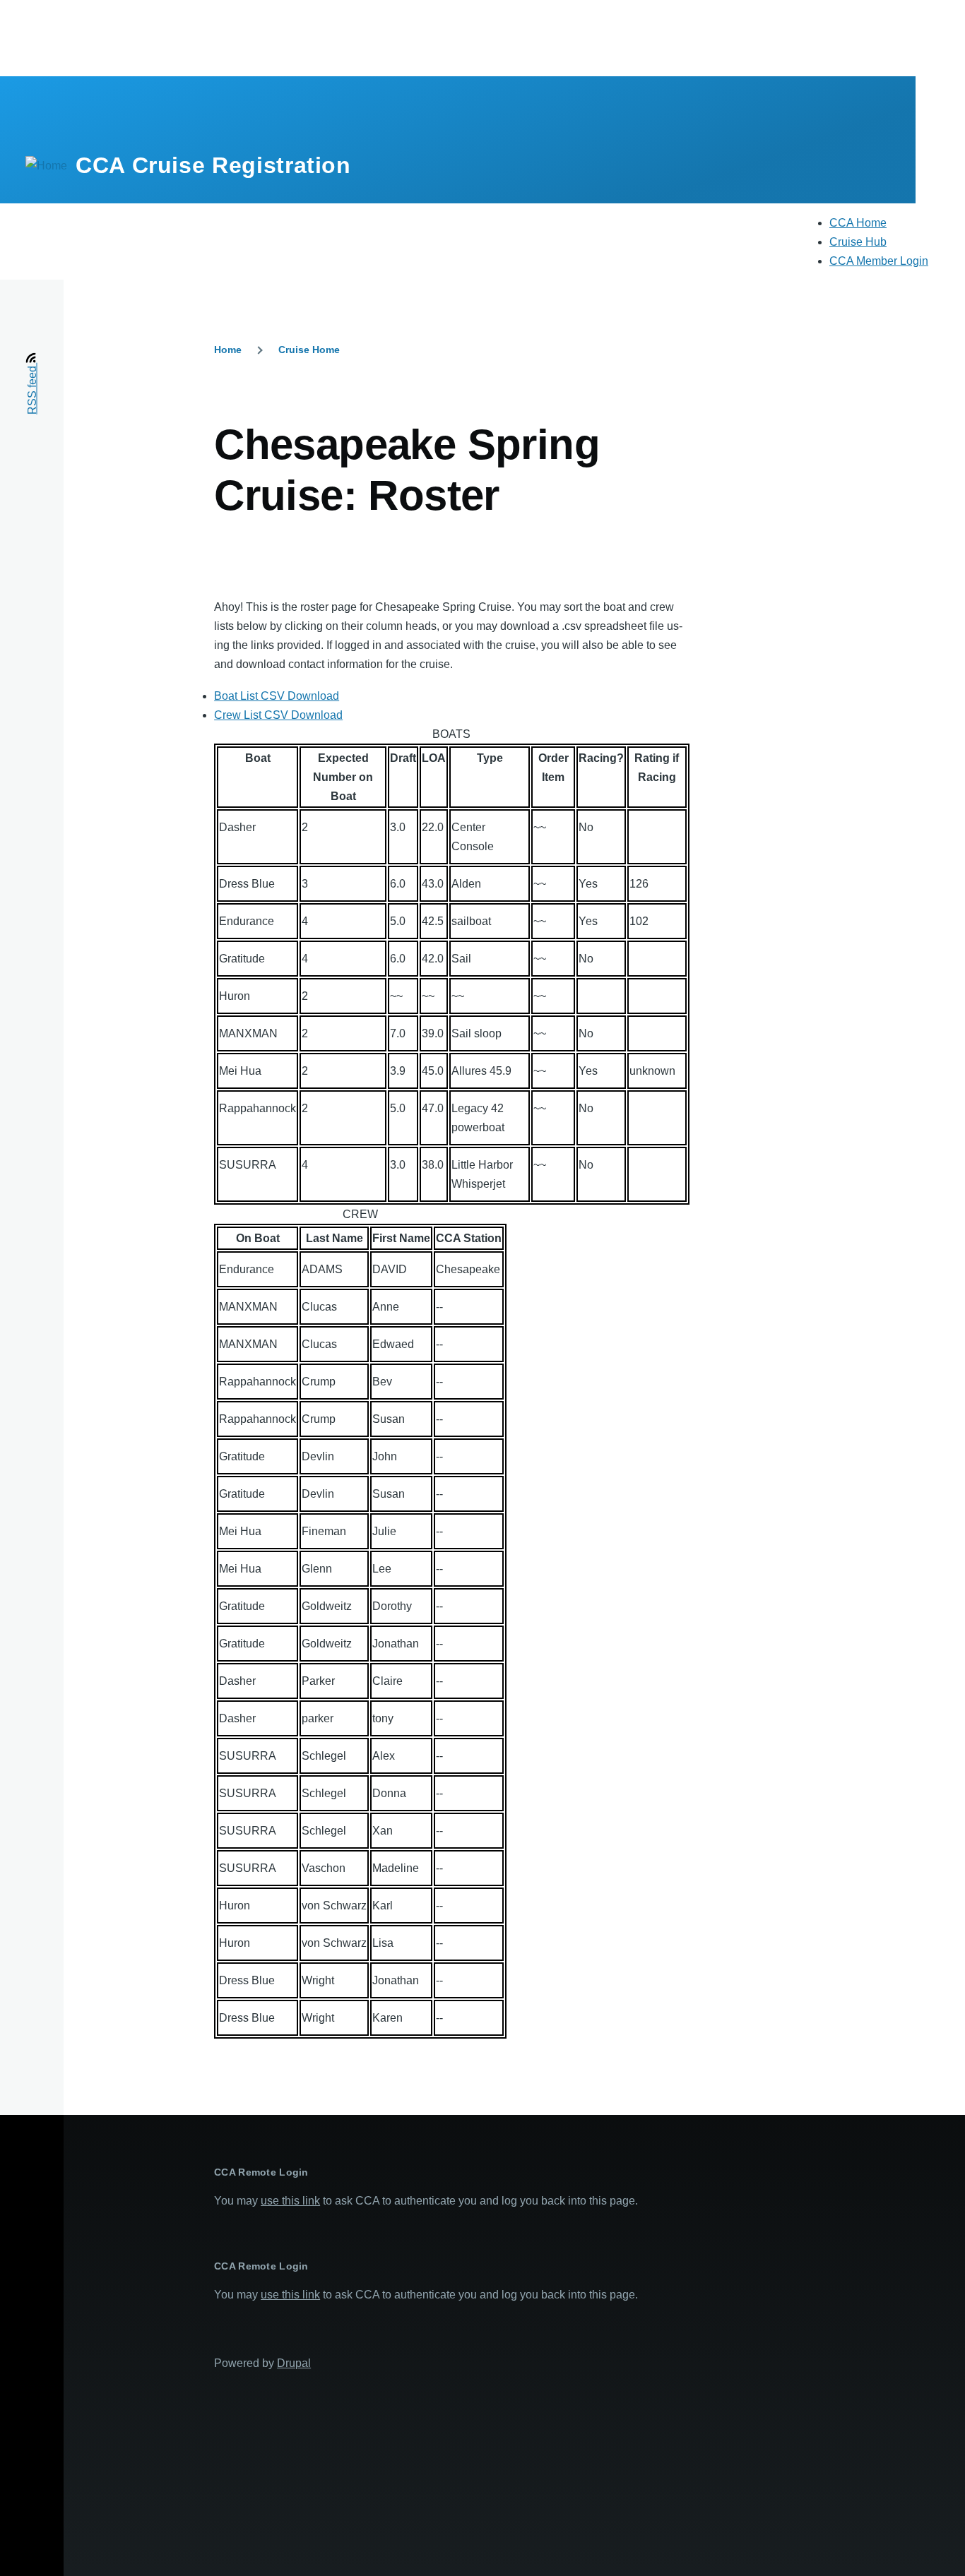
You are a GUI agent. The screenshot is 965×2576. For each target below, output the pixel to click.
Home (228, 350)
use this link (290, 2201)
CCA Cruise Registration (213, 165)
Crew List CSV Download (278, 715)
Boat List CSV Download (277, 696)
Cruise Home (309, 350)
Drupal (294, 2363)
